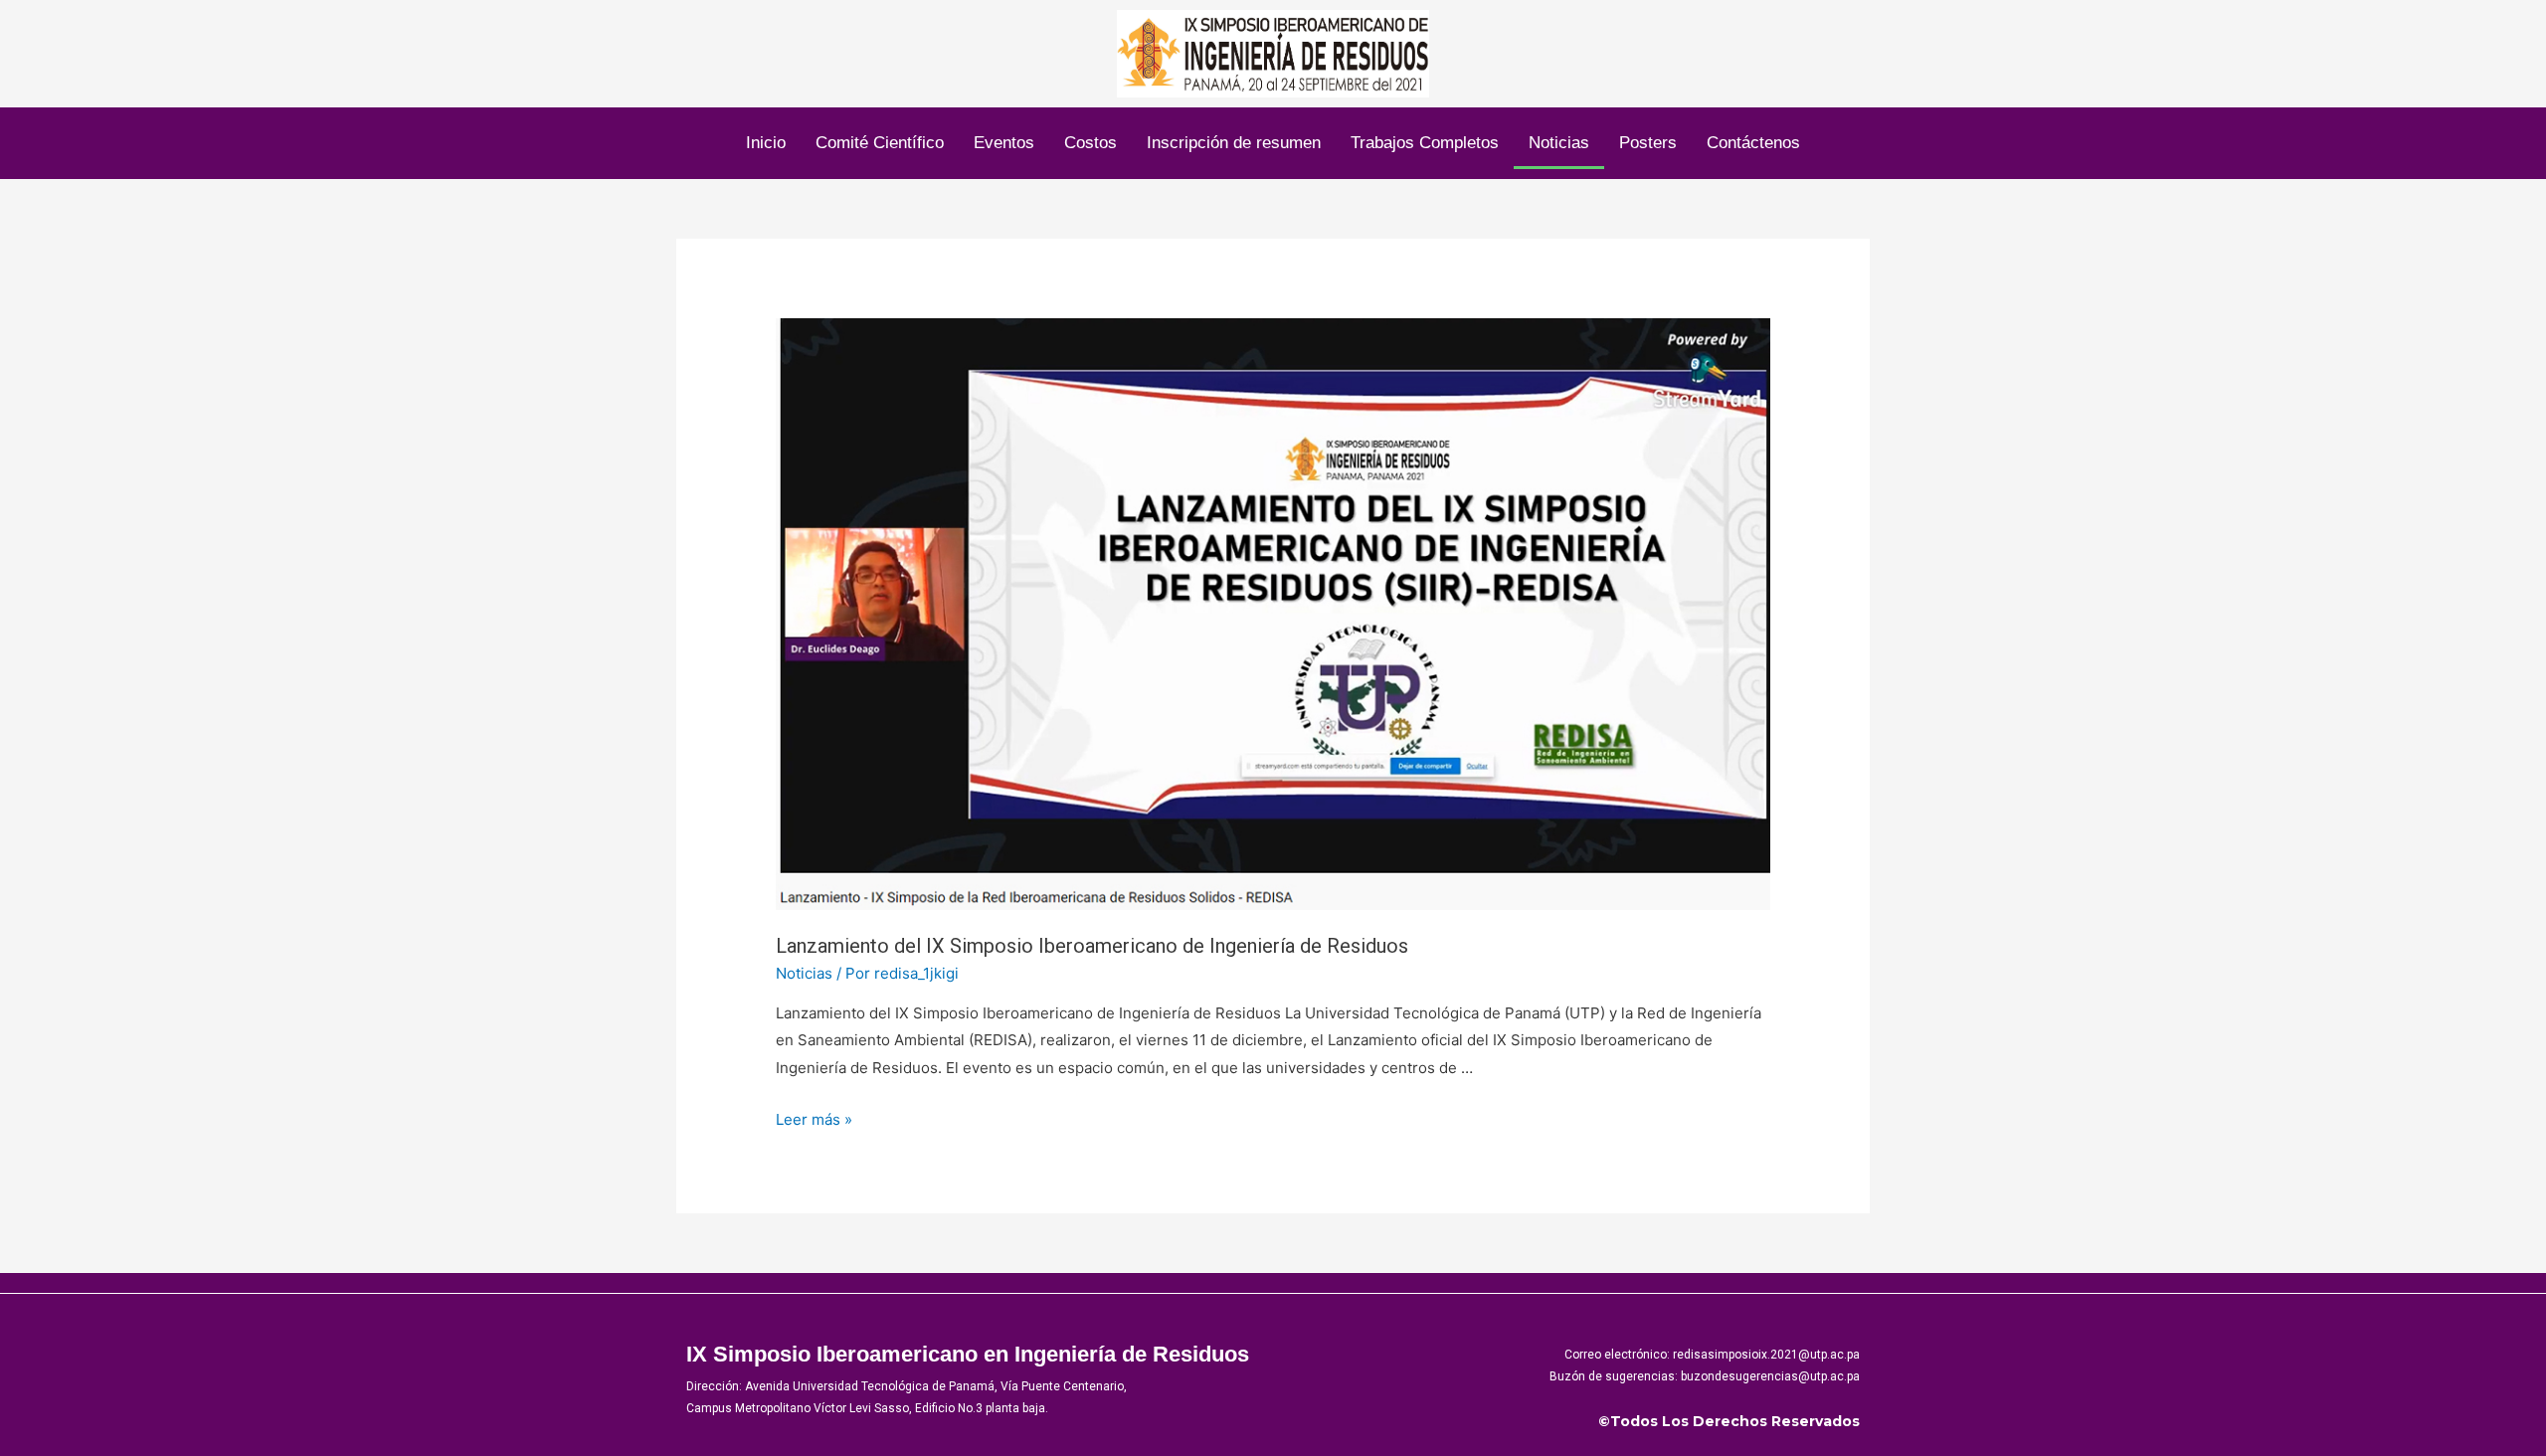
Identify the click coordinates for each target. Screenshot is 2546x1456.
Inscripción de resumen (1234, 143)
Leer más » (814, 1119)
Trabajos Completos (1425, 143)
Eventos (1004, 143)
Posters (1648, 143)
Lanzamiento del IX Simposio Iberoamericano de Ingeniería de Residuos (1092, 946)
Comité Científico (880, 143)
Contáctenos (1753, 143)
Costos (1091, 143)
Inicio (766, 143)
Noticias (1559, 143)
